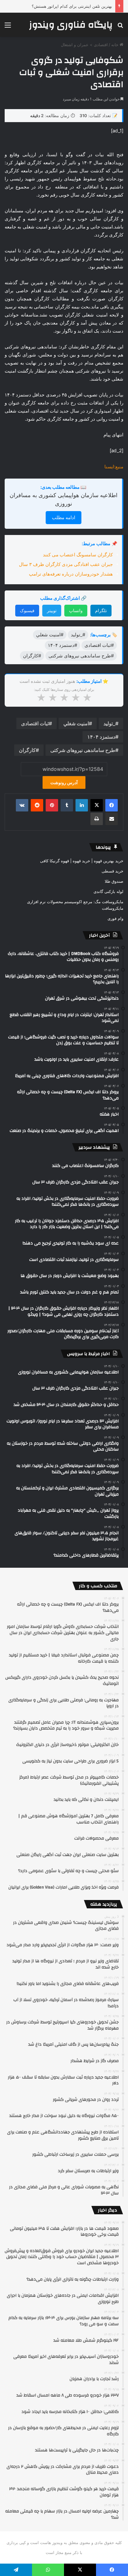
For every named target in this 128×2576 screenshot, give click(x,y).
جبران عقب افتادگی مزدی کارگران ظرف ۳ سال (66, 564)
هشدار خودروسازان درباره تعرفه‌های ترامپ (71, 574)
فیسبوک (27, 610)
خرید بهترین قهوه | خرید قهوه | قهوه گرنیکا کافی (82, 861)
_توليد (109, 723)
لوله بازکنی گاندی (108, 891)
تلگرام (101, 610)
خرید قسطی (112, 871)
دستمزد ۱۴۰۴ (101, 737)
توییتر (52, 610)
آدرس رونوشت (64, 782)
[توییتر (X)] (97, 805)
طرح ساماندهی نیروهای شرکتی (83, 750)
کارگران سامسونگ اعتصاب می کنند (78, 555)
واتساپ (76, 610)
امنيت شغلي (76, 723)
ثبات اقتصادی (35, 723)
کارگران (27, 750)
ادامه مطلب (64, 517)
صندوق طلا (114, 881)
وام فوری (115, 918)
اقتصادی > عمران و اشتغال (84, 45)
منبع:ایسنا (114, 467)
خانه (115, 45)
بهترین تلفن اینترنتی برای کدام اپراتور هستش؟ (72, 6)
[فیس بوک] (112, 805)
